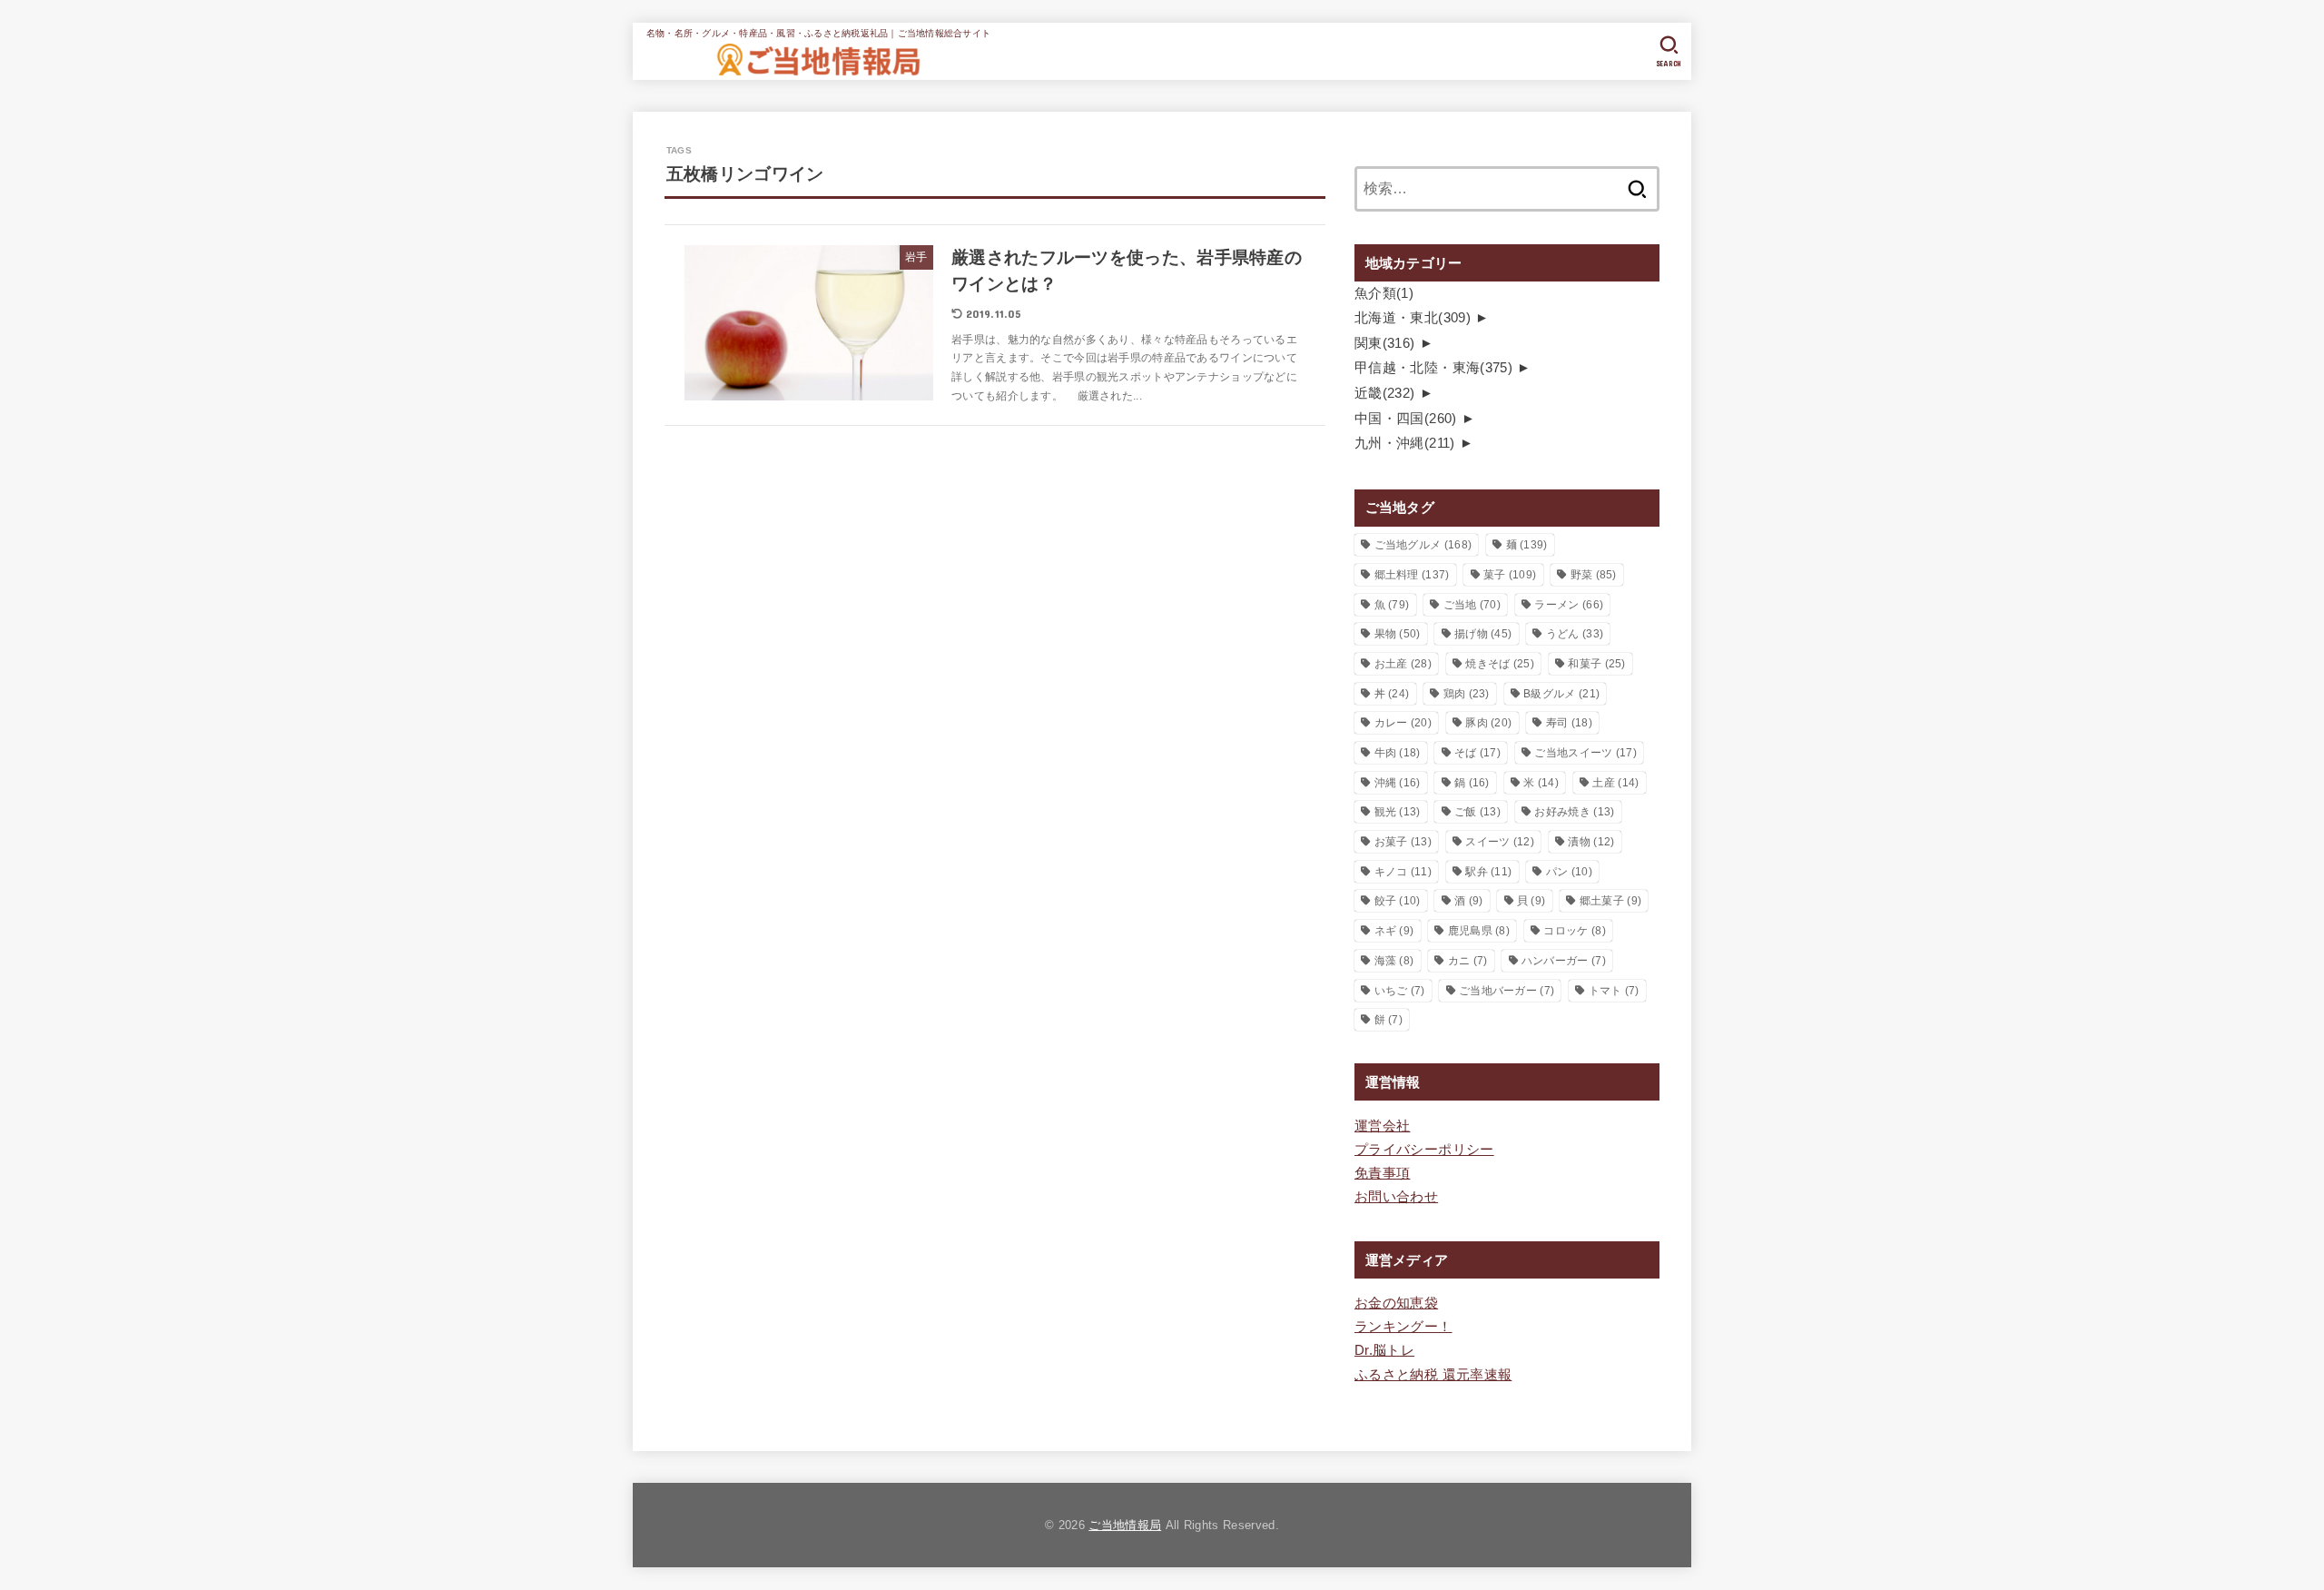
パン (1569, 872)
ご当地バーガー (1507, 991)
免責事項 (1382, 1173)
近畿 (1385, 393)
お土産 (1403, 664)
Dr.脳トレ (1384, 1350)
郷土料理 (1412, 575)
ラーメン (1569, 605)
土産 (1615, 783)
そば (1477, 753)
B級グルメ (1561, 694)
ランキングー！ (1403, 1327)
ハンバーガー (1564, 961)
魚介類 (1384, 293)
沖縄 (1398, 783)
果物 (1398, 634)
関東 (1385, 343)
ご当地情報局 (1125, 1525)
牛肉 (1398, 753)
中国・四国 (1406, 419)
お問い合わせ (1396, 1197)
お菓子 (1403, 842)
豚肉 (1488, 723)
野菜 (1594, 575)
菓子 (1510, 575)
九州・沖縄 (1405, 443)
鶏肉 (1467, 694)
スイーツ (1500, 842)
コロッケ (1574, 931)
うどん (1575, 634)
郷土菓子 (1610, 901)
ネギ (1394, 931)
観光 (1398, 812)
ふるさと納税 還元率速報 (1433, 1375)
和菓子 (1596, 664)
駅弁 (1488, 872)
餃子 (1398, 901)
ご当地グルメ (1423, 545)
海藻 (1394, 961)
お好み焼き (1574, 812)
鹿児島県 (1479, 931)
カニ (1468, 961)
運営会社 (1382, 1126)
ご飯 (1477, 812)
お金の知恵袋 (1396, 1303)
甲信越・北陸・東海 (1433, 368)
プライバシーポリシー (1424, 1150)
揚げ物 (1483, 634)
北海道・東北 (1413, 318)
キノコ (1403, 872)
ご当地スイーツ (1585, 753)
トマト (1614, 991)
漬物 (1591, 842)
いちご (1400, 991)
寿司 (1569, 723)
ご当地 (1472, 605)
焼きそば (1500, 664)
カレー (1403, 723)
